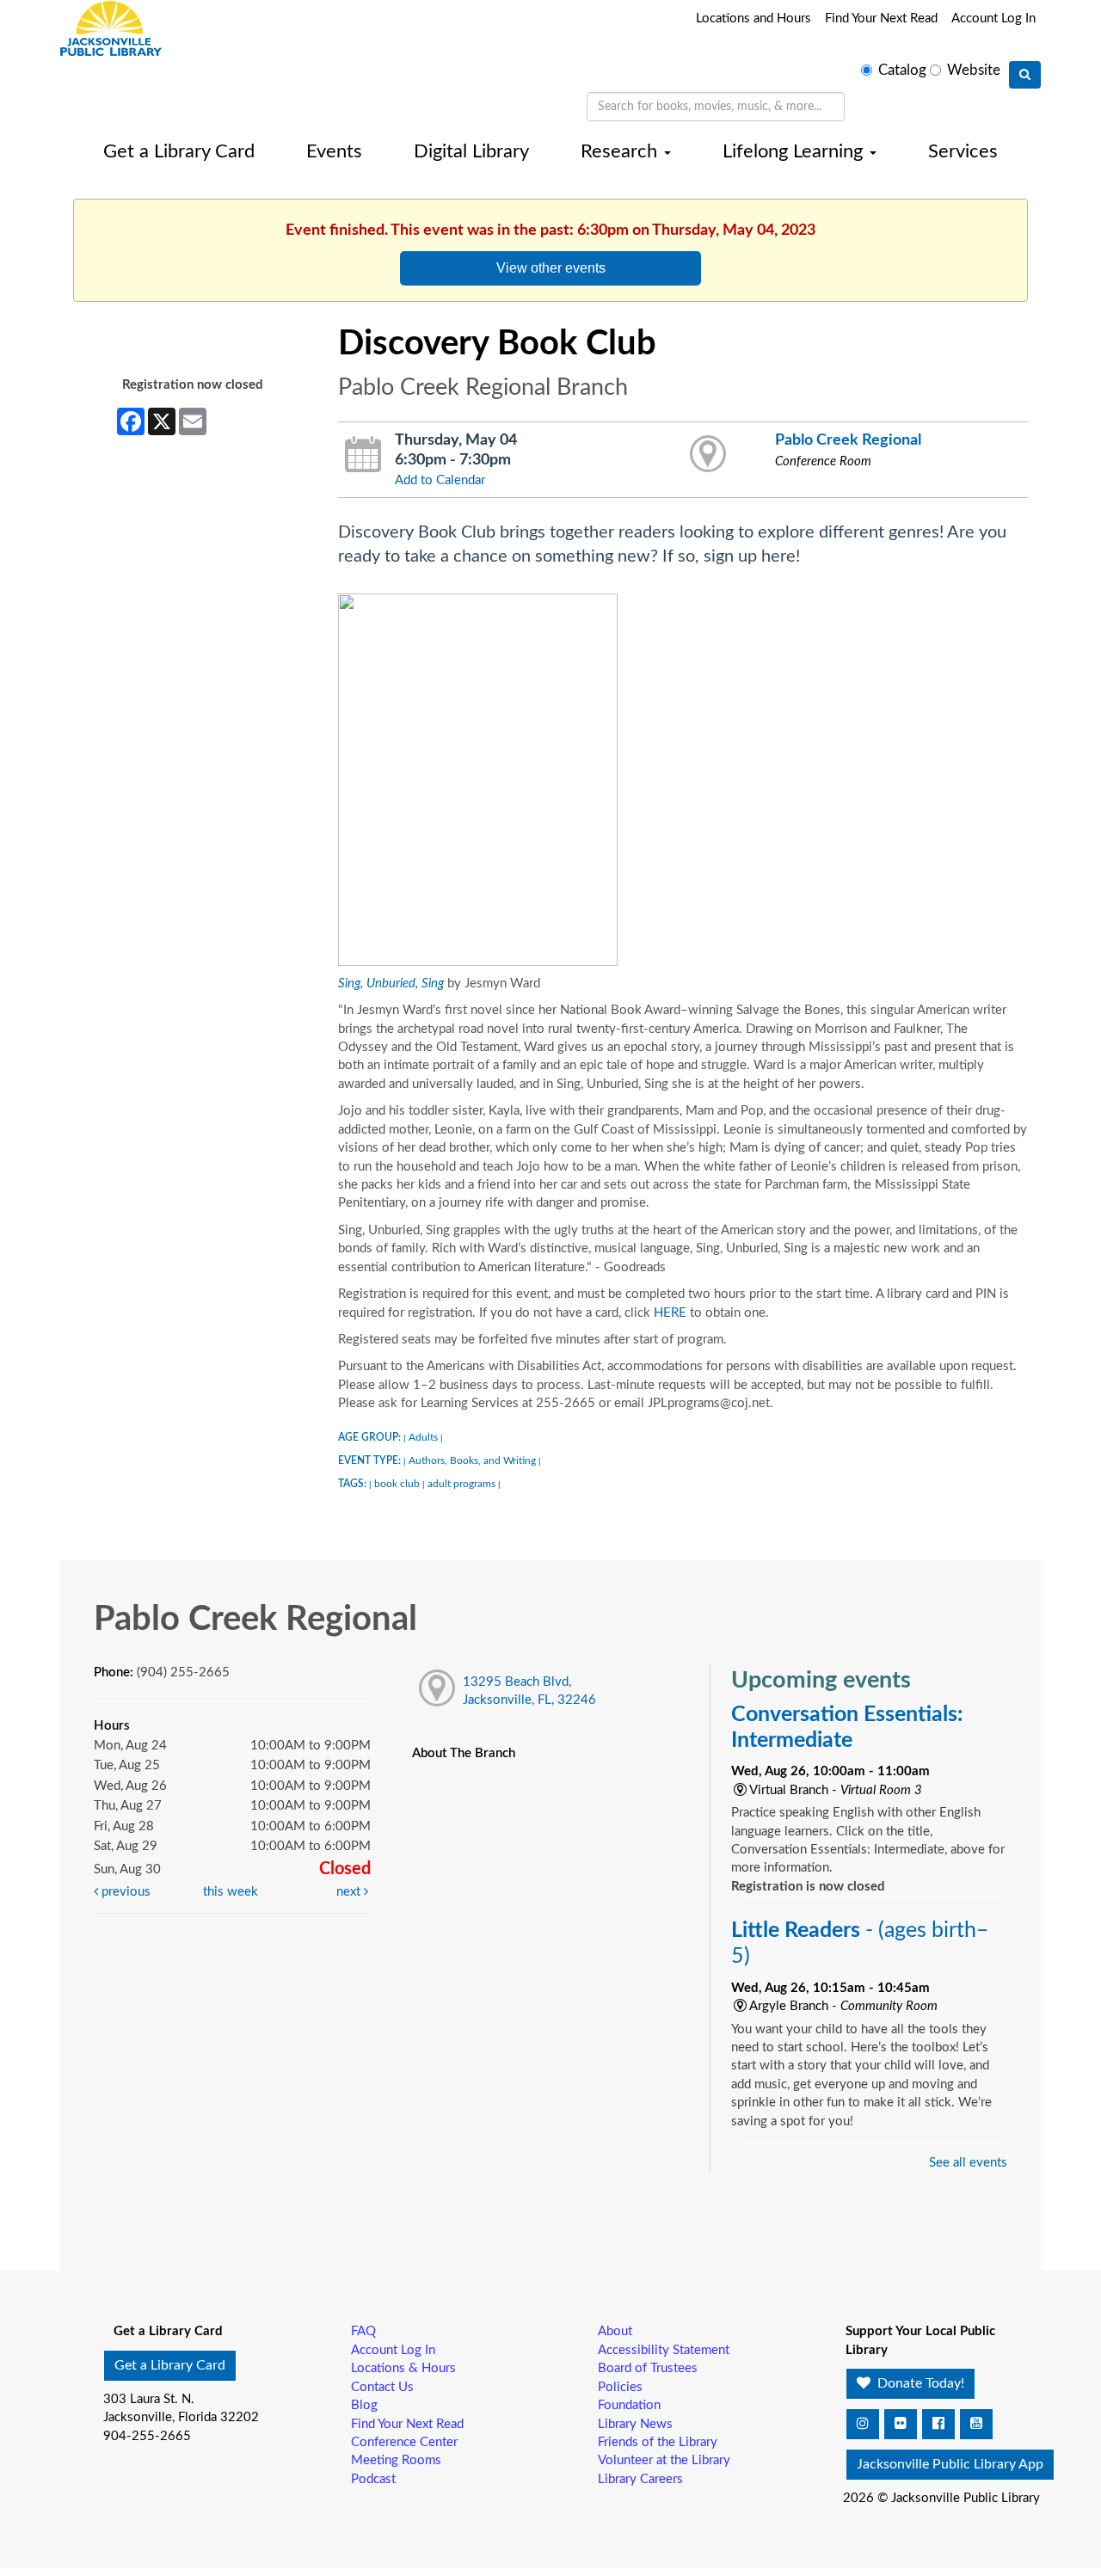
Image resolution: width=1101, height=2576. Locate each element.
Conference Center (404, 2442)
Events (334, 151)
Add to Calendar (440, 480)
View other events (551, 267)
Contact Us (382, 2387)
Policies (620, 2387)
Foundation (629, 2405)
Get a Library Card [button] (170, 2365)
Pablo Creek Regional (848, 440)
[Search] (1025, 75)
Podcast (373, 2479)
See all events (968, 2163)
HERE (670, 1313)
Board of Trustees (648, 2368)
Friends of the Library (658, 2442)
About (615, 2331)
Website (974, 71)
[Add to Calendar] (363, 455)
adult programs (461, 1484)
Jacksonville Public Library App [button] (950, 2464)
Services (963, 151)
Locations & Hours (403, 2368)
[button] (863, 2424)
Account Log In (993, 18)
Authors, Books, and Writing (472, 1460)
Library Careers (640, 2479)
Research (621, 151)
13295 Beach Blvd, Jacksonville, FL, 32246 (529, 1691)
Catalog (902, 71)
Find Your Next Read (881, 18)
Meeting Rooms (396, 2460)
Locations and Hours (753, 18)
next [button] (350, 1892)
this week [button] (231, 1892)
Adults (423, 1437)
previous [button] (124, 1892)
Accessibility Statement (664, 2350)
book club (397, 1484)
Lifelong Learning (795, 151)
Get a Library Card (179, 151)
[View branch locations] (708, 455)
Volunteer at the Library (664, 2460)
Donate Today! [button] (919, 2383)
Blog (364, 2405)
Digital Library (471, 151)
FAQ (363, 2331)
